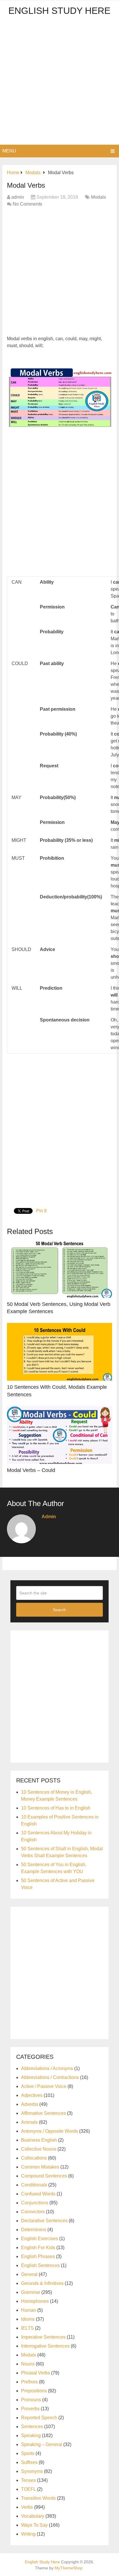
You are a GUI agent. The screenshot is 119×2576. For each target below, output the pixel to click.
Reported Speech (39, 2418)
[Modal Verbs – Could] (59, 1435)
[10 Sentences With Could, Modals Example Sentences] (59, 1352)
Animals (29, 2122)
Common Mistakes (40, 2167)
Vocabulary (33, 2516)
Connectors (33, 2212)
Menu (9, 151)
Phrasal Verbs (36, 2373)
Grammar (31, 2292)
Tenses (28, 2480)
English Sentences (40, 2265)
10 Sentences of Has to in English (56, 1808)
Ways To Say (34, 2525)
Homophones (35, 2301)
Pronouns (31, 2400)
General (29, 2274)
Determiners (34, 2230)
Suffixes (29, 2462)
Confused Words (38, 2194)
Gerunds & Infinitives (42, 2283)
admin (18, 197)
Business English (39, 2140)
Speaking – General (42, 2444)
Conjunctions (35, 2203)
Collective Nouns (39, 2149)
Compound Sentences (44, 2176)
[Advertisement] (59, 82)
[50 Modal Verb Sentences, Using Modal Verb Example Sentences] (59, 1269)
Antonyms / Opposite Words (50, 2131)
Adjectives (32, 2095)
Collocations (34, 2158)
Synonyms (32, 2471)
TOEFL (28, 2489)
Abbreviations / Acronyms (47, 2068)
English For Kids (38, 2248)
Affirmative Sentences (43, 2113)
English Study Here (59, 11)
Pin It (41, 1211)
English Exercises (40, 2239)
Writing (28, 2534)
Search (59, 1610)
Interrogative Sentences (45, 2346)
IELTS (27, 2328)
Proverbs (30, 2409)
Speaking (31, 2436)
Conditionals (34, 2185)
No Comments (27, 204)
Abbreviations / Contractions (50, 2077)
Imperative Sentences (43, 2337)
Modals (98, 197)
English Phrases (38, 2256)
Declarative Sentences (44, 2221)
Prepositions (34, 2391)
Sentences (32, 2427)
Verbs (27, 2507)
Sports (28, 2453)
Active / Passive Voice (44, 2086)
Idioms (28, 2319)
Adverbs (30, 2104)
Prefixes (29, 2382)
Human (29, 2310)
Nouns (28, 2364)
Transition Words (38, 2498)
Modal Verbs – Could (31, 1470)
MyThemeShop (69, 2568)
